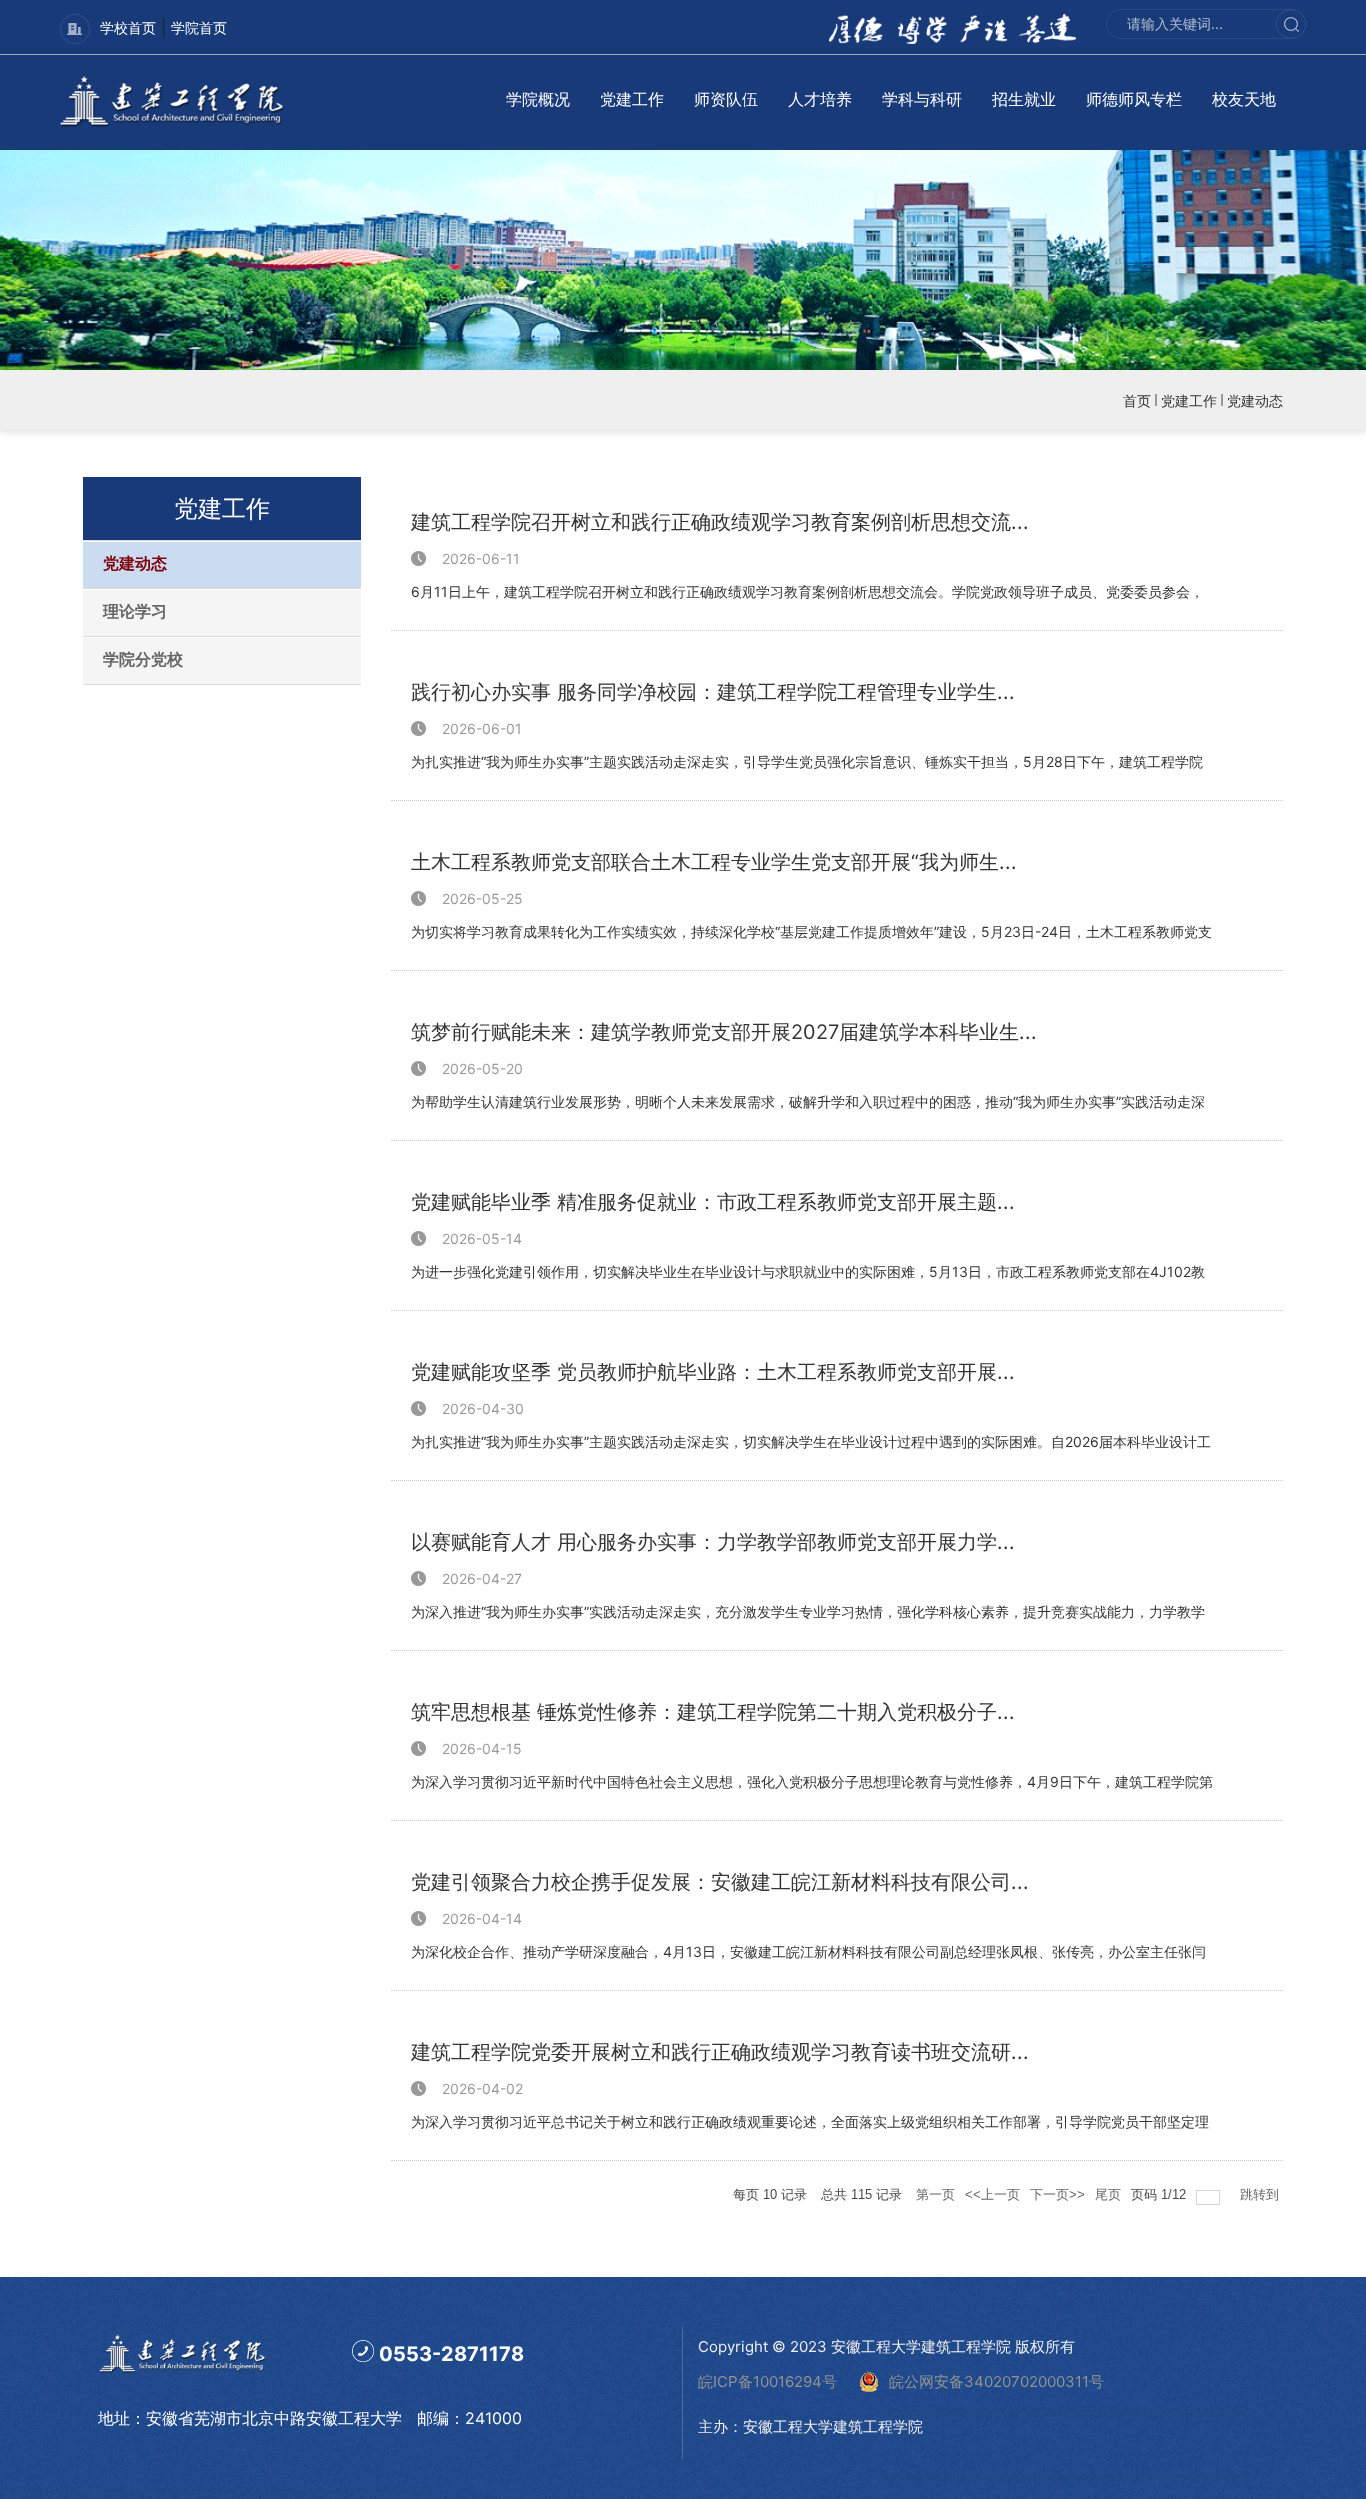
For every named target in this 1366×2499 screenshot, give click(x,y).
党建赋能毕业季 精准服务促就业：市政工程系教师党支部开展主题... (713, 1202)
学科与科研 (922, 99)
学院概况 (538, 99)
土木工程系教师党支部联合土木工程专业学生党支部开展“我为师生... (714, 862)
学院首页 (199, 27)
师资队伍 (726, 99)
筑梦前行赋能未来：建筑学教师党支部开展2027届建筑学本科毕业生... (724, 1032)
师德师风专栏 (1134, 99)
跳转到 (1261, 2194)
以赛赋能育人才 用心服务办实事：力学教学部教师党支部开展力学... (713, 1542)
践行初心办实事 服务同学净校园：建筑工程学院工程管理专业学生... (713, 692)
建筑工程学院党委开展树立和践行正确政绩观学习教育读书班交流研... (720, 2052)
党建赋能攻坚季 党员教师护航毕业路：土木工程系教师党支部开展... (713, 1372)
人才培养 (820, 99)
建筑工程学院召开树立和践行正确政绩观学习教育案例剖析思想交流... (720, 522)
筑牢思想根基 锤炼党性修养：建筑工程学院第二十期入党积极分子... (713, 1712)
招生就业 (1024, 99)
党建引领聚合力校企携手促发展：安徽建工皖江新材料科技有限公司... (720, 1882)
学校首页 (128, 27)
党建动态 (1255, 400)
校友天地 (1244, 99)
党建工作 (632, 99)
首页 (1137, 400)
